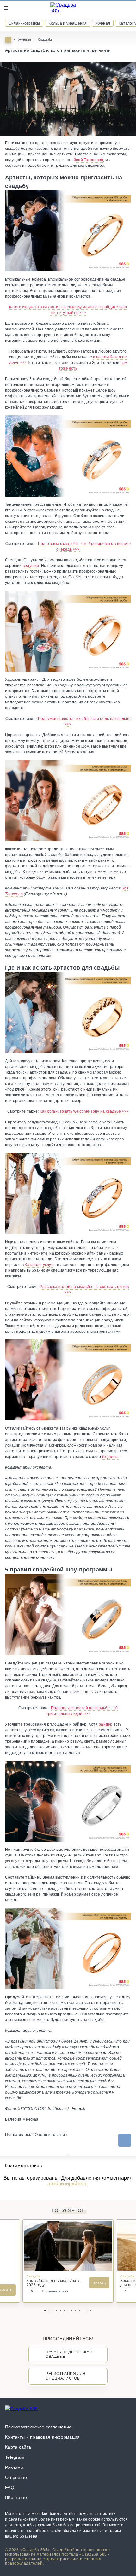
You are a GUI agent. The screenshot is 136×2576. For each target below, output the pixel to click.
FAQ (10, 2487)
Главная (8, 40)
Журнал (103, 23)
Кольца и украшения (68, 23)
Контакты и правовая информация (42, 2437)
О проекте (16, 2477)
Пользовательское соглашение (38, 2427)
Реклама (14, 2467)
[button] (45, 2311)
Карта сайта (18, 2447)
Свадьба (45, 40)
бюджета (111, 1457)
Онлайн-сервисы (24, 23)
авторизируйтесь (67, 2184)
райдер (105, 1724)
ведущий (31, 566)
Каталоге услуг (38, 1265)
